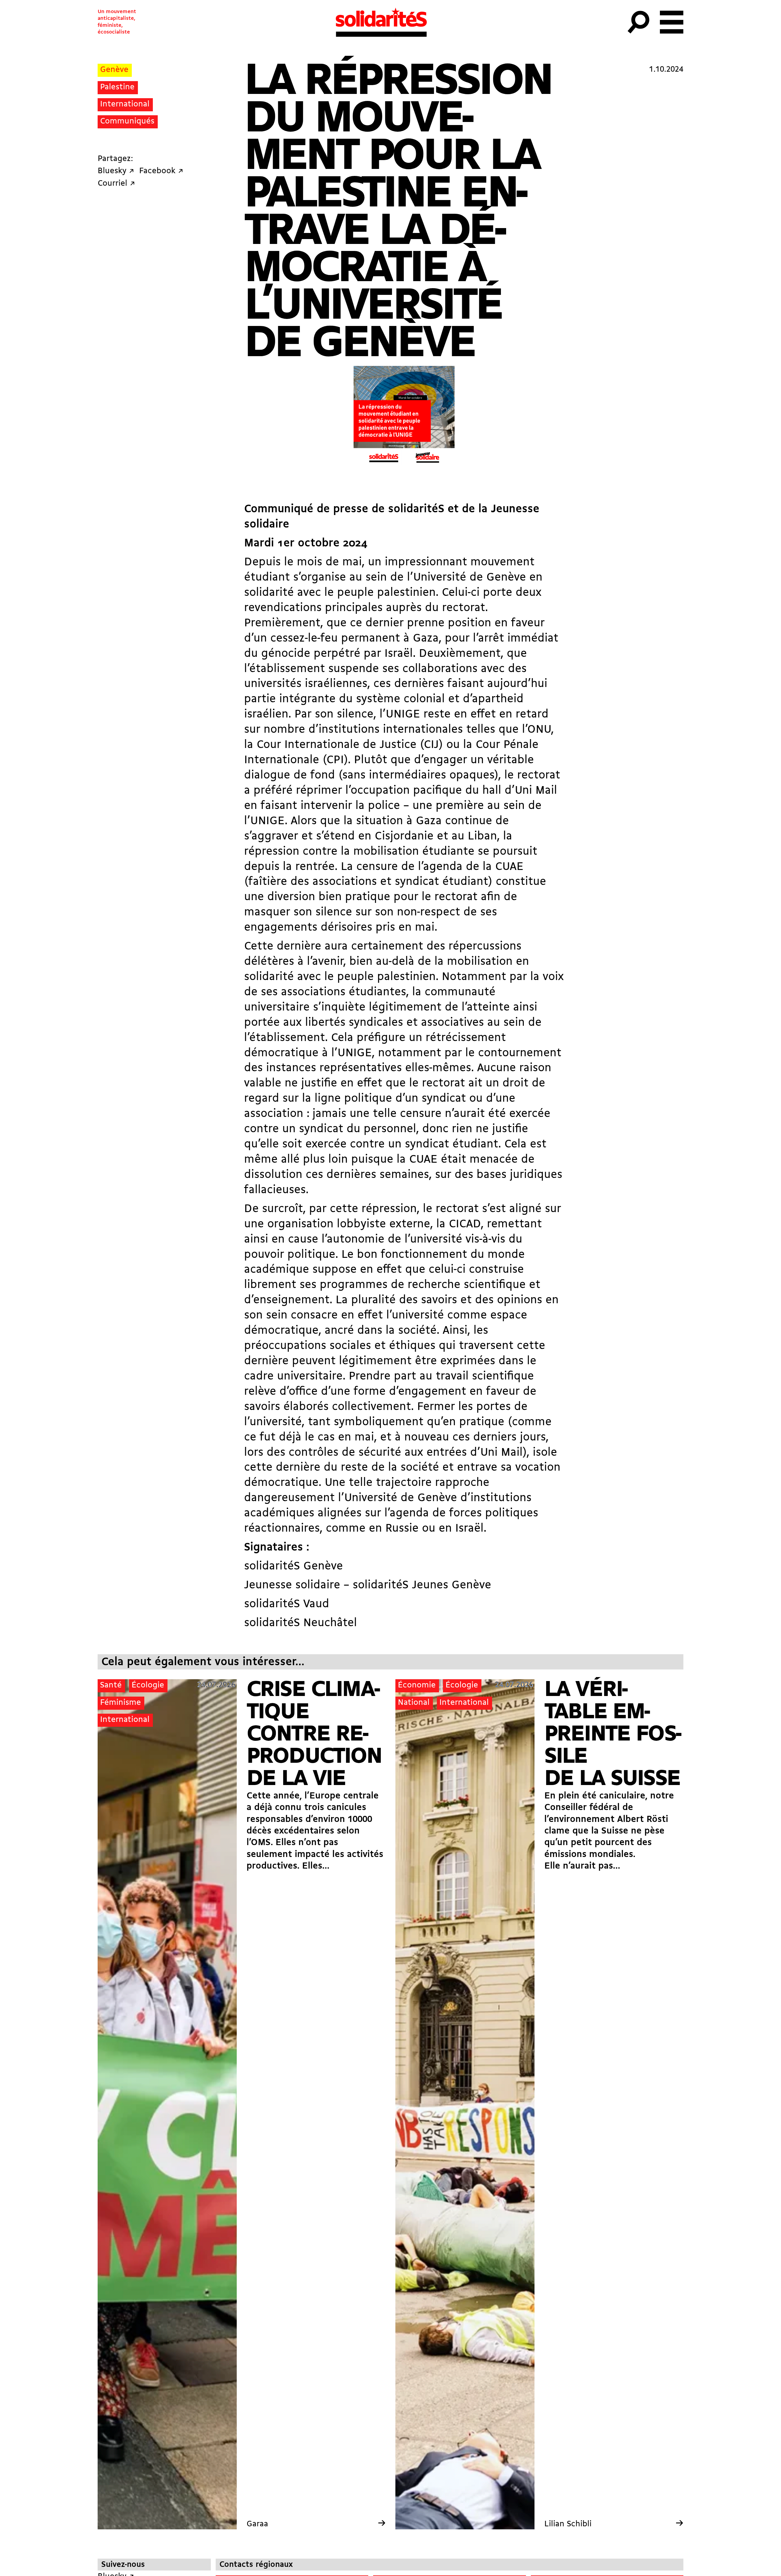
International (125, 104)
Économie (417, 1685)
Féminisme (121, 1703)
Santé (111, 1685)
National (414, 1703)
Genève (114, 70)
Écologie (148, 1685)
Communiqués (127, 122)
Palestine (117, 87)
